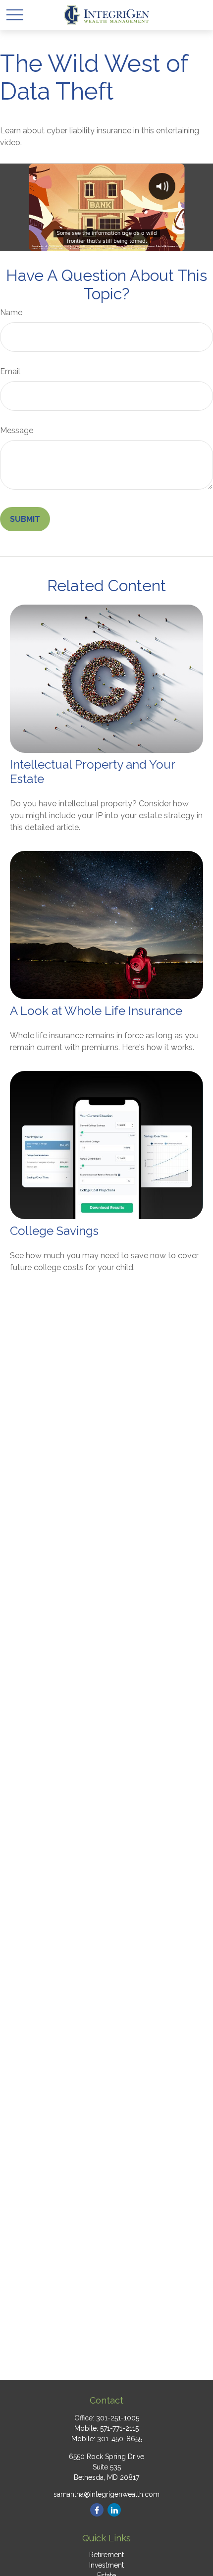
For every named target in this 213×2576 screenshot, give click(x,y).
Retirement (106, 2555)
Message (17, 430)
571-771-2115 (119, 2428)
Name (11, 312)
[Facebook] (97, 2510)
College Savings (54, 1231)
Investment (106, 2565)
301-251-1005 (118, 2418)
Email (10, 371)
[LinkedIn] (114, 2510)
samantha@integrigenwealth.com (106, 2494)
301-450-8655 (120, 2439)
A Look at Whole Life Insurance (96, 1011)
